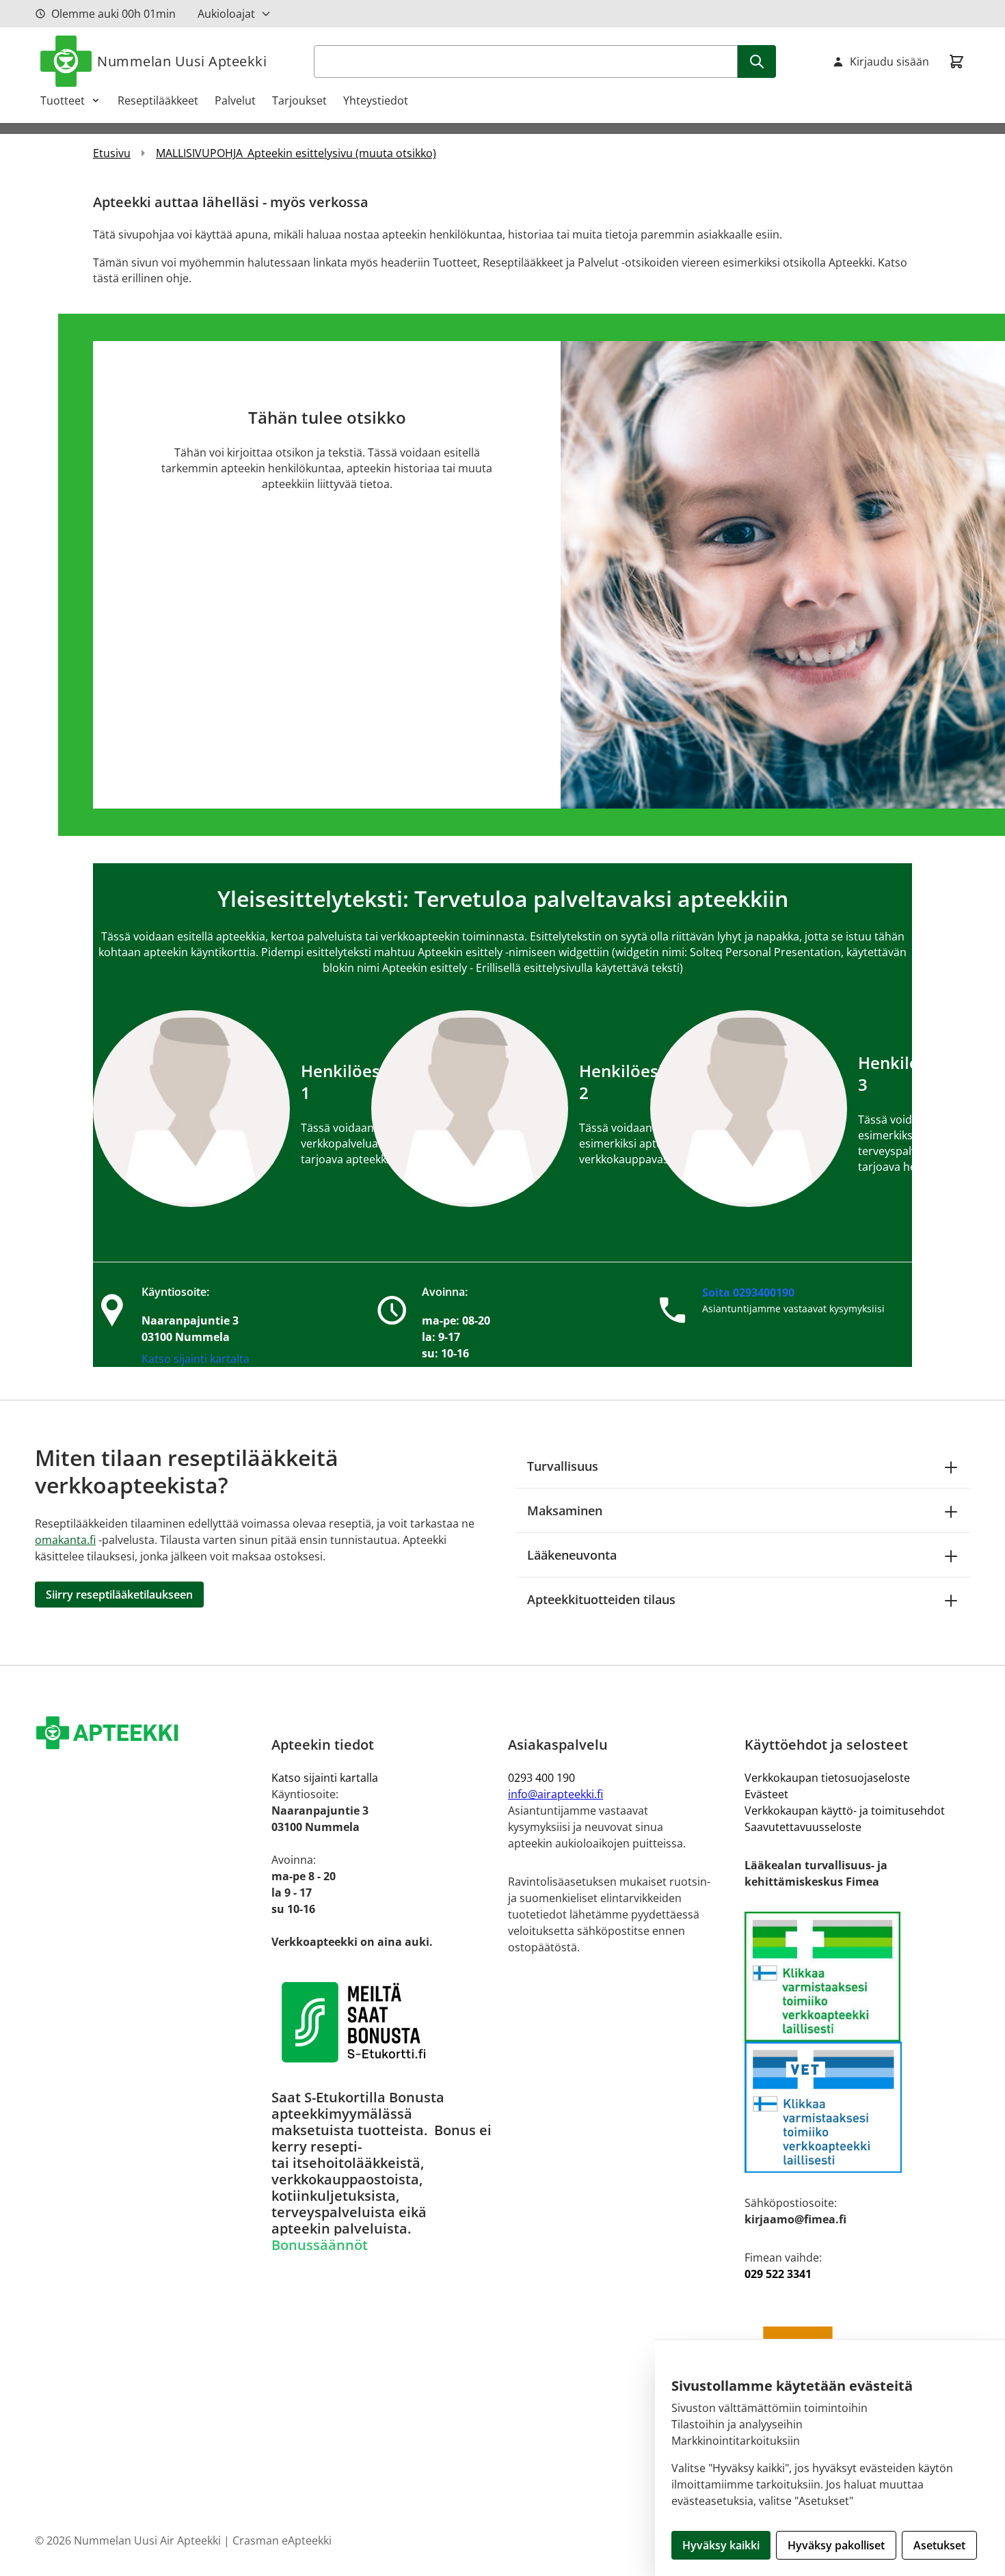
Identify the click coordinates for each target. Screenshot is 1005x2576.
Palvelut (235, 100)
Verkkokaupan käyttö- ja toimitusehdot (845, 1811)
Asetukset (939, 2545)
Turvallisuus (563, 1466)
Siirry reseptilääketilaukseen (119, 1595)
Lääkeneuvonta (572, 1555)
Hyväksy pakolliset (836, 2545)
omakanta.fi (65, 1540)
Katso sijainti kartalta (196, 1359)
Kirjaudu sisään (889, 62)
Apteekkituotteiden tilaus (601, 1599)
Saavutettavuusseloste (803, 1827)
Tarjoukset (299, 100)
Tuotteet (63, 100)
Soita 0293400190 (748, 1292)
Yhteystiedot (376, 100)
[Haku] (757, 62)
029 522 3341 (778, 2274)
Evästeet (766, 1794)
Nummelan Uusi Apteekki (182, 61)
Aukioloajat (226, 14)
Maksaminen (565, 1510)
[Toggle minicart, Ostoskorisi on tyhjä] (956, 62)
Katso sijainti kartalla (325, 1778)
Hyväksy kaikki (721, 2545)
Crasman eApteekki (282, 2540)
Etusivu (112, 153)
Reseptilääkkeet (158, 100)
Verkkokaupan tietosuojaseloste (827, 1778)
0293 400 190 (541, 1778)
